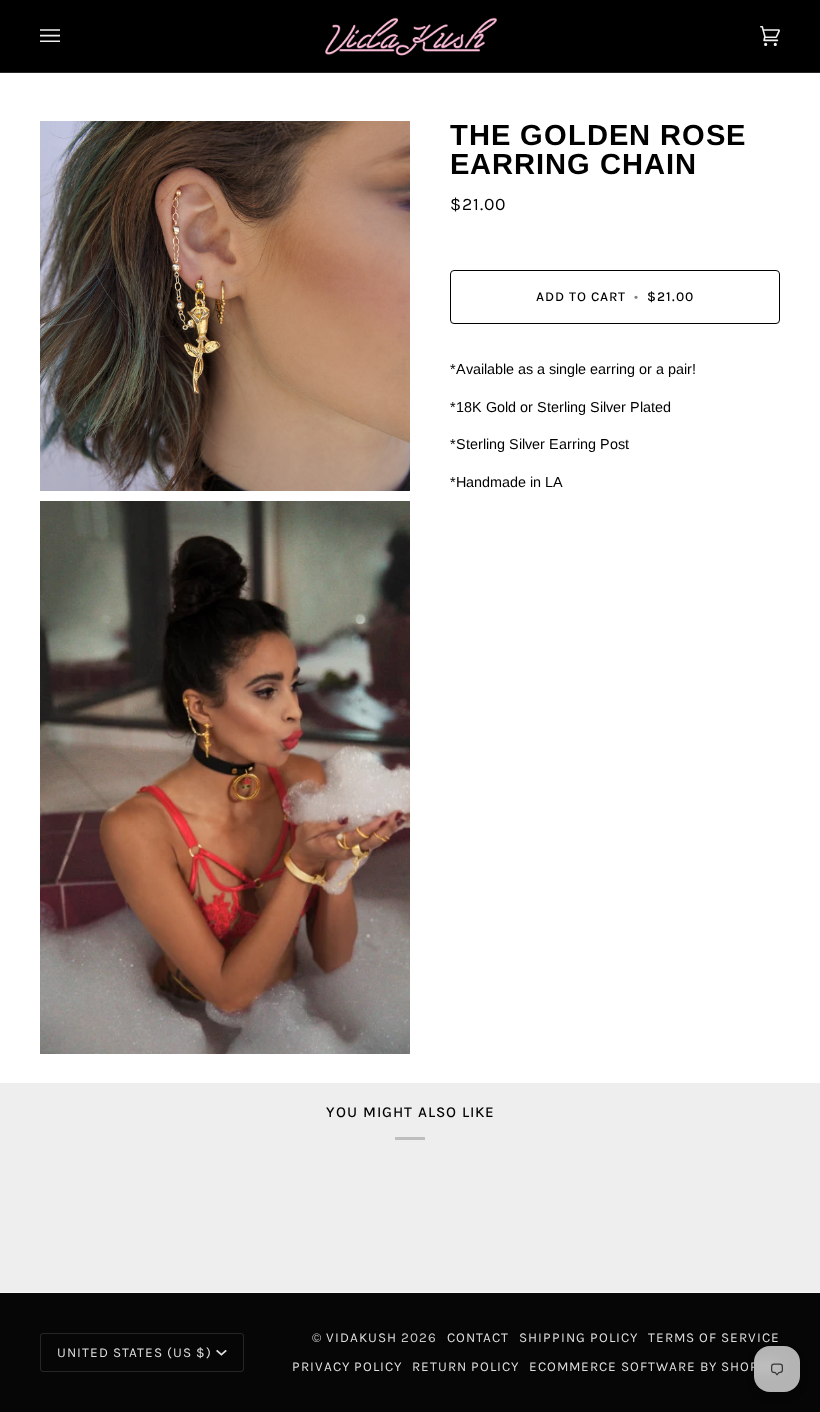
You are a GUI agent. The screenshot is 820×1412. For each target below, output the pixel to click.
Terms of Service (714, 1337)
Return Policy (465, 1366)
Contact (478, 1337)
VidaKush (361, 1337)
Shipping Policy (578, 1337)
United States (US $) (134, 1352)
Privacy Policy (347, 1366)
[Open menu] (70, 36)
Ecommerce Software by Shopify (654, 1366)
